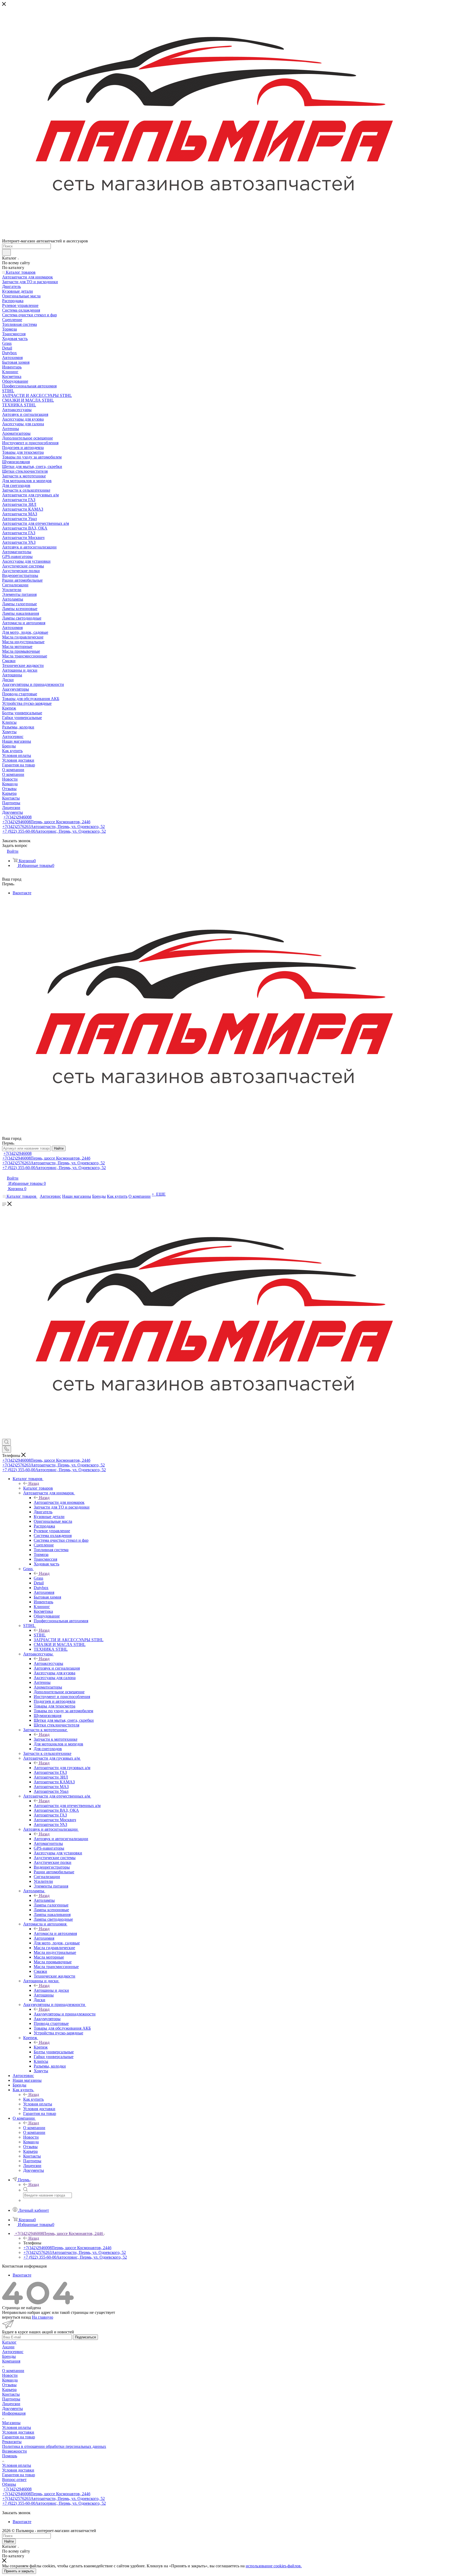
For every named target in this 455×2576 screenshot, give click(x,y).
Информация (14, 2413)
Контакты (11, 2394)
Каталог (9, 2342)
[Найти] (6, 252)
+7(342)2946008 (18, 817)
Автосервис (13, 2352)
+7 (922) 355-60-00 (54, 831)
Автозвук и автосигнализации (61, 1839)
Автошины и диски (51, 1990)
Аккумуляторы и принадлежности (65, 2014)
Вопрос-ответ (14, 2480)
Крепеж (41, 2047)
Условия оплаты (17, 2427)
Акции (8, 2347)
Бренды (9, 2356)
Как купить (33, 2099)
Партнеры (11, 2399)
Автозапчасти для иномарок (59, 1502)
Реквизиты (12, 2442)
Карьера (9, 2390)
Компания (11, 2361)
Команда (10, 2380)
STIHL (40, 1635)
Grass (38, 1578)
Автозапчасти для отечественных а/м (67, 1806)
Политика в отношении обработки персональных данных (54, 2446)
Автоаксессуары (48, 1663)
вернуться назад (16, 2317)
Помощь (10, 2456)
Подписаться (85, 2337)
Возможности (14, 2451)
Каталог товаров (38, 1488)
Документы (13, 2408)
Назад (34, 1483)
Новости (10, 2375)
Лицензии (11, 2404)
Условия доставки (18, 2432)
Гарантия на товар (19, 2437)
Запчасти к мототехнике (56, 1739)
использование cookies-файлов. (274, 2566)
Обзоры (9, 2484)
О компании (34, 2128)
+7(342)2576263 (54, 827)
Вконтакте (22, 893)
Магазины (11, 2423)
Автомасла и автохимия (55, 1933)
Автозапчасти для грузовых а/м (62, 1768)
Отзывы (9, 2385)
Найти (59, 1148)
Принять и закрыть (19, 2571)
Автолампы (44, 1900)
